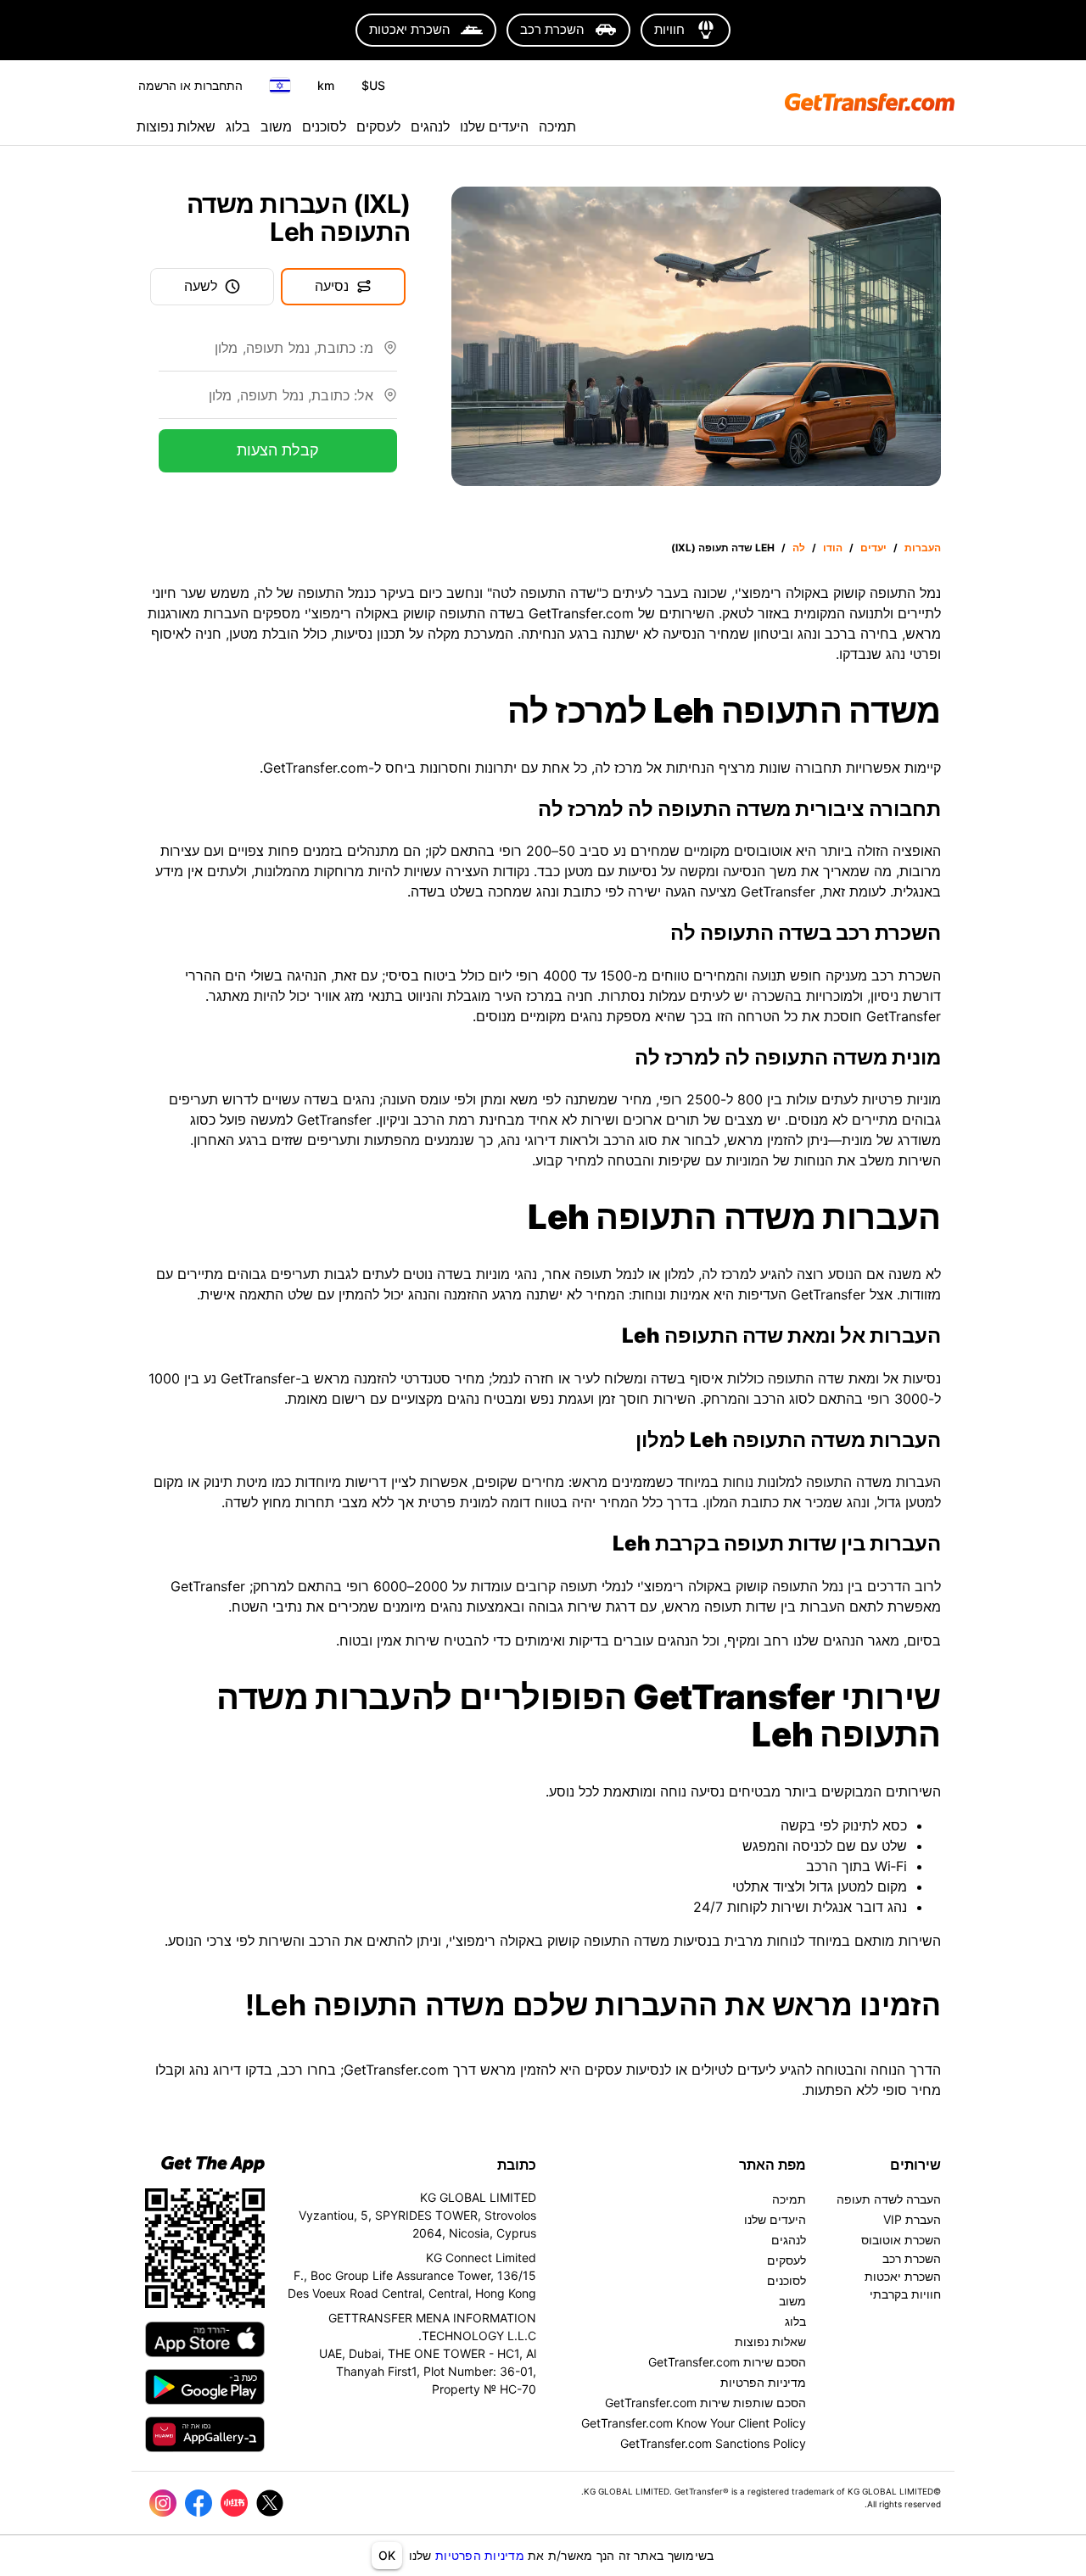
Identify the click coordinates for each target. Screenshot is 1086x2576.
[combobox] (266, 355)
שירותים (915, 2165)
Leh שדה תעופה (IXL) (723, 548)
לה (799, 548)
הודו (833, 548)
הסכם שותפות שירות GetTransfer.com (705, 2403)
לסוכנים (324, 126)
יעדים (873, 548)
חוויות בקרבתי (905, 2294)
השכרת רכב (912, 2258)
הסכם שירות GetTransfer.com (727, 2362)
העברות (923, 548)
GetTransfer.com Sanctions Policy (713, 2443)
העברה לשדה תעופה (889, 2199)
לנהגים (430, 126)
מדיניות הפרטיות (480, 2555)
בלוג (238, 126)
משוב (276, 126)
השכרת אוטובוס (901, 2240)
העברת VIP (912, 2219)
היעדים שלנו (494, 126)
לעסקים (378, 126)
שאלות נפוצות (176, 126)
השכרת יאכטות (903, 2276)
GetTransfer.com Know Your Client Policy (694, 2423)
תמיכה (557, 126)
